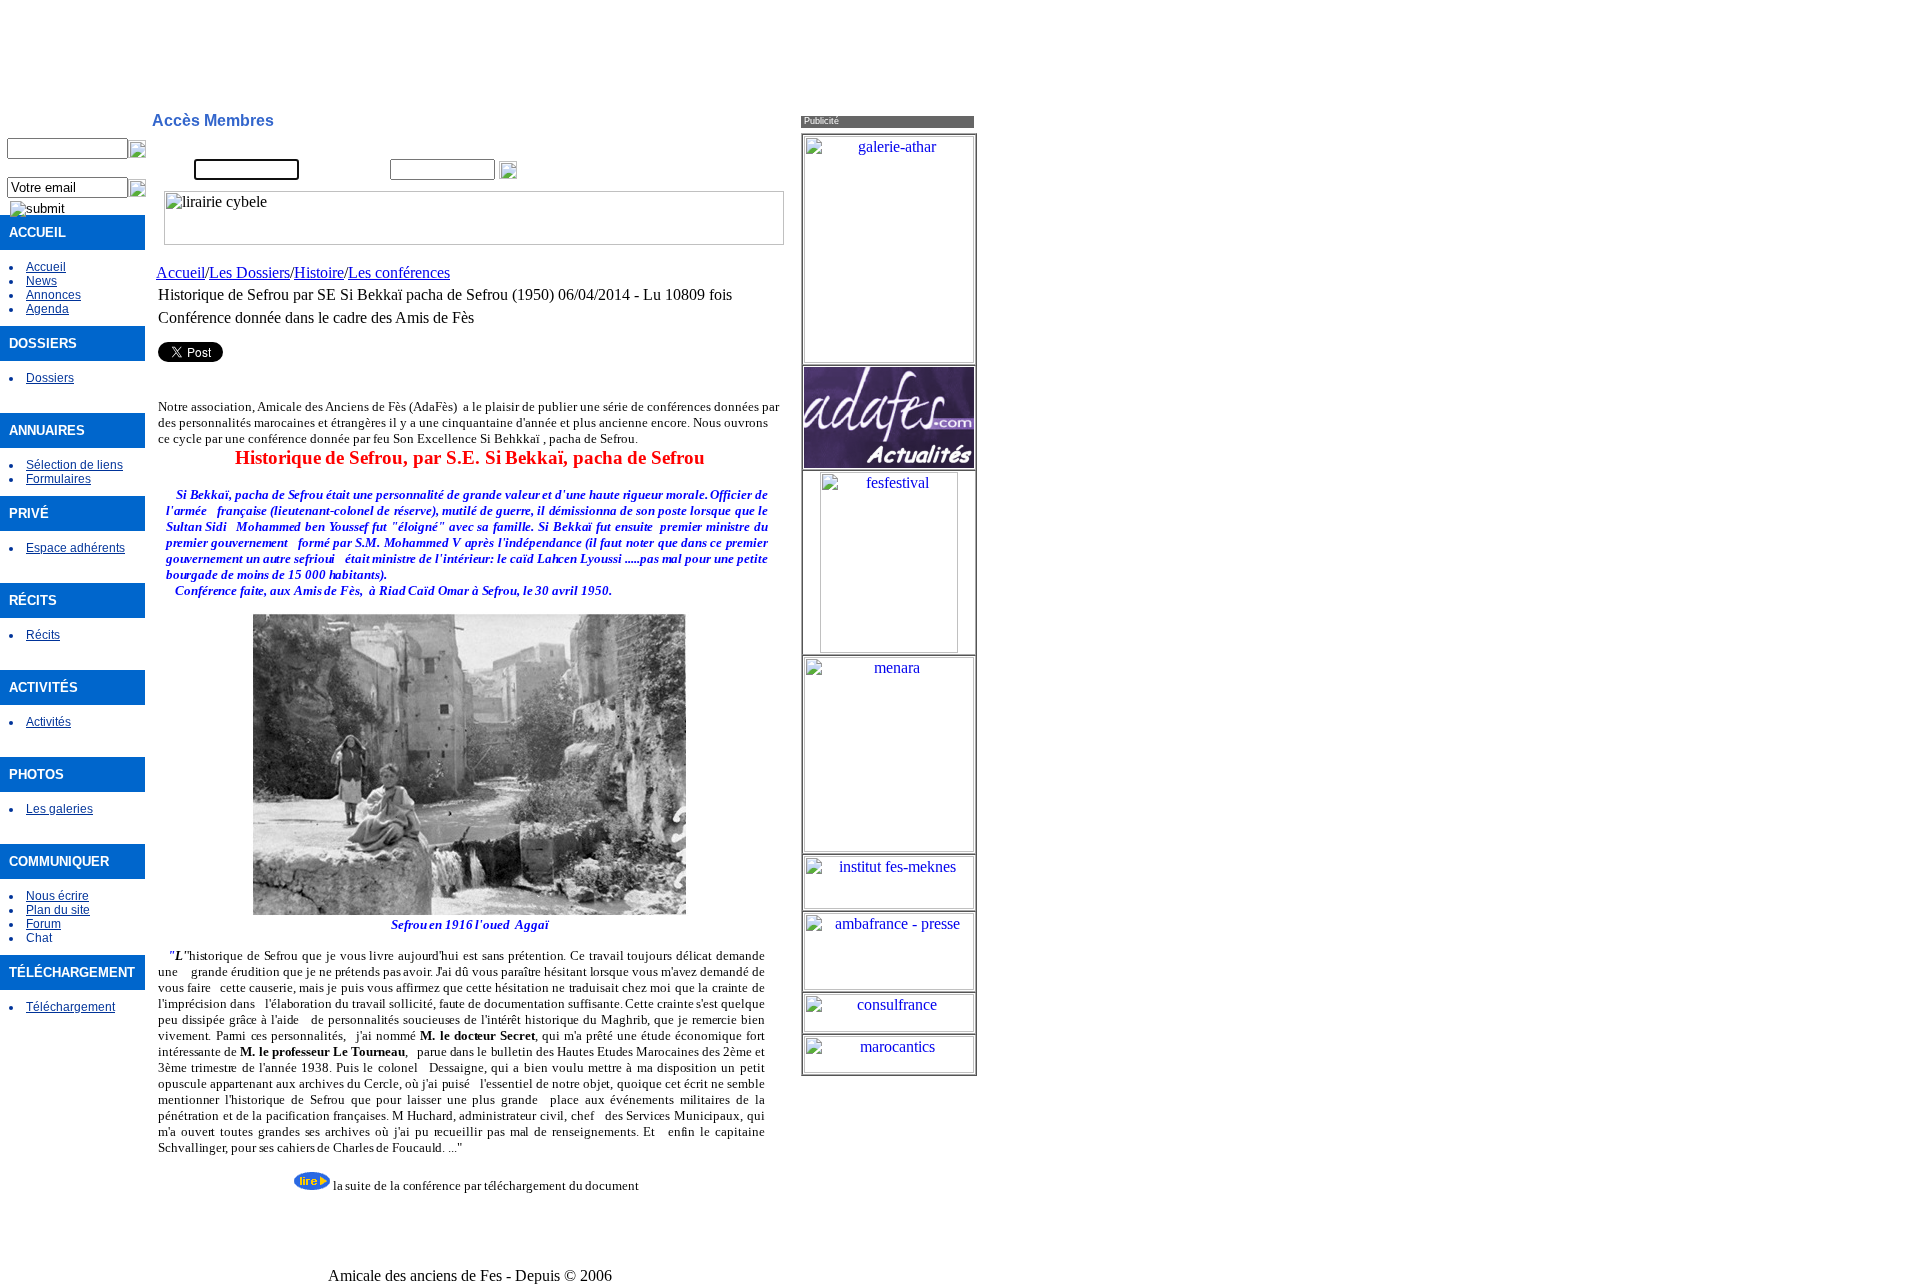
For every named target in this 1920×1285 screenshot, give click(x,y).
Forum (43, 924)
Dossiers (50, 378)
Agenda (47, 309)
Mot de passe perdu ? (716, 170)
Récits (43, 635)
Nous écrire (57, 896)
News (41, 281)
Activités (48, 722)
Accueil (46, 267)
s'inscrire (681, 146)
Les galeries (59, 809)
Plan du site (58, 910)
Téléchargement (70, 1007)
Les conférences (399, 272)
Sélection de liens (74, 465)
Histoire (319, 272)
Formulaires (58, 479)
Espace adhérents (75, 548)
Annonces (53, 295)
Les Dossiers (249, 272)
